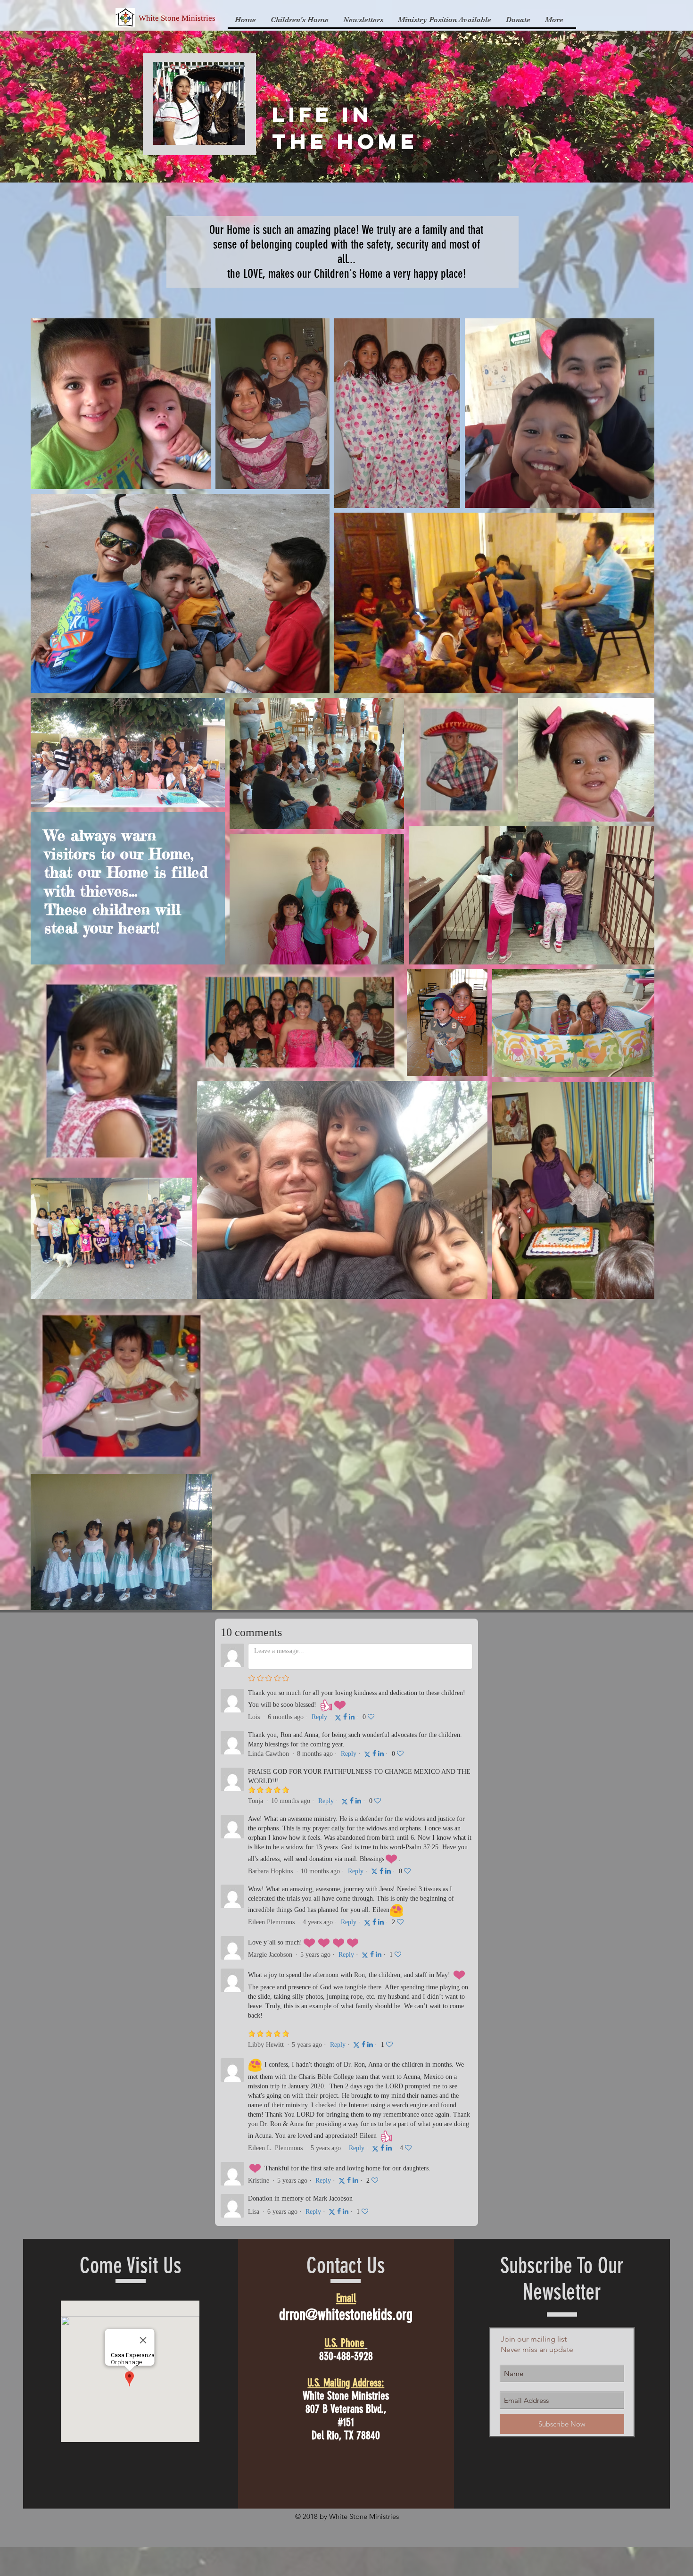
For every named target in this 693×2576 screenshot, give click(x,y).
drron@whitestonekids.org (346, 2315)
